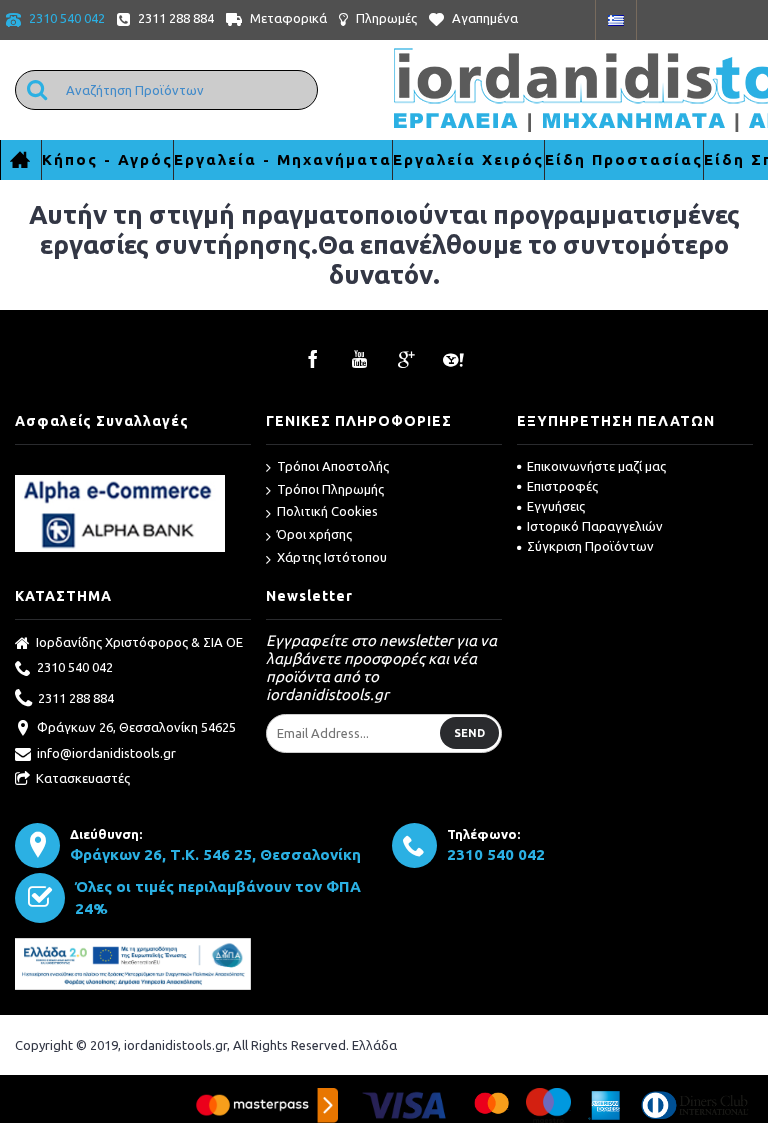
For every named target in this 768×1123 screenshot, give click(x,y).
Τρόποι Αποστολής (333, 466)
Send (469, 733)
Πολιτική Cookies (327, 511)
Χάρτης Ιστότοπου (332, 557)
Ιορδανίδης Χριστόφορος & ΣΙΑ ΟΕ (139, 642)
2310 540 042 (75, 667)
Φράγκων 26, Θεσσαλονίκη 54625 (136, 727)
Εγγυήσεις (556, 506)
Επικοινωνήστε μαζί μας (596, 466)
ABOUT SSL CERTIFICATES (133, 467)
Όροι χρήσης (314, 534)
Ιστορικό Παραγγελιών (595, 526)
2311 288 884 (76, 697)
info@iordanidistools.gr (106, 753)
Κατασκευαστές (83, 778)
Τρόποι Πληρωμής (330, 489)
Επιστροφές (562, 486)
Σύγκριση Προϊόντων (590, 546)
